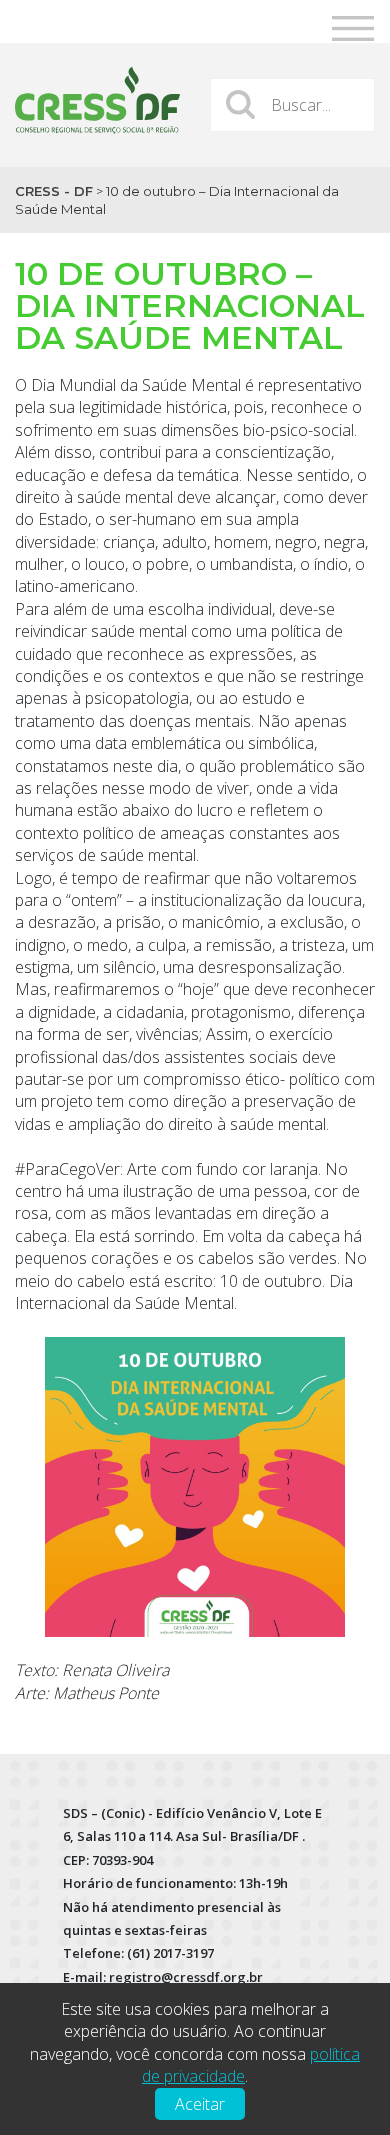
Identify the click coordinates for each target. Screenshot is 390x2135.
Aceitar (200, 2104)
